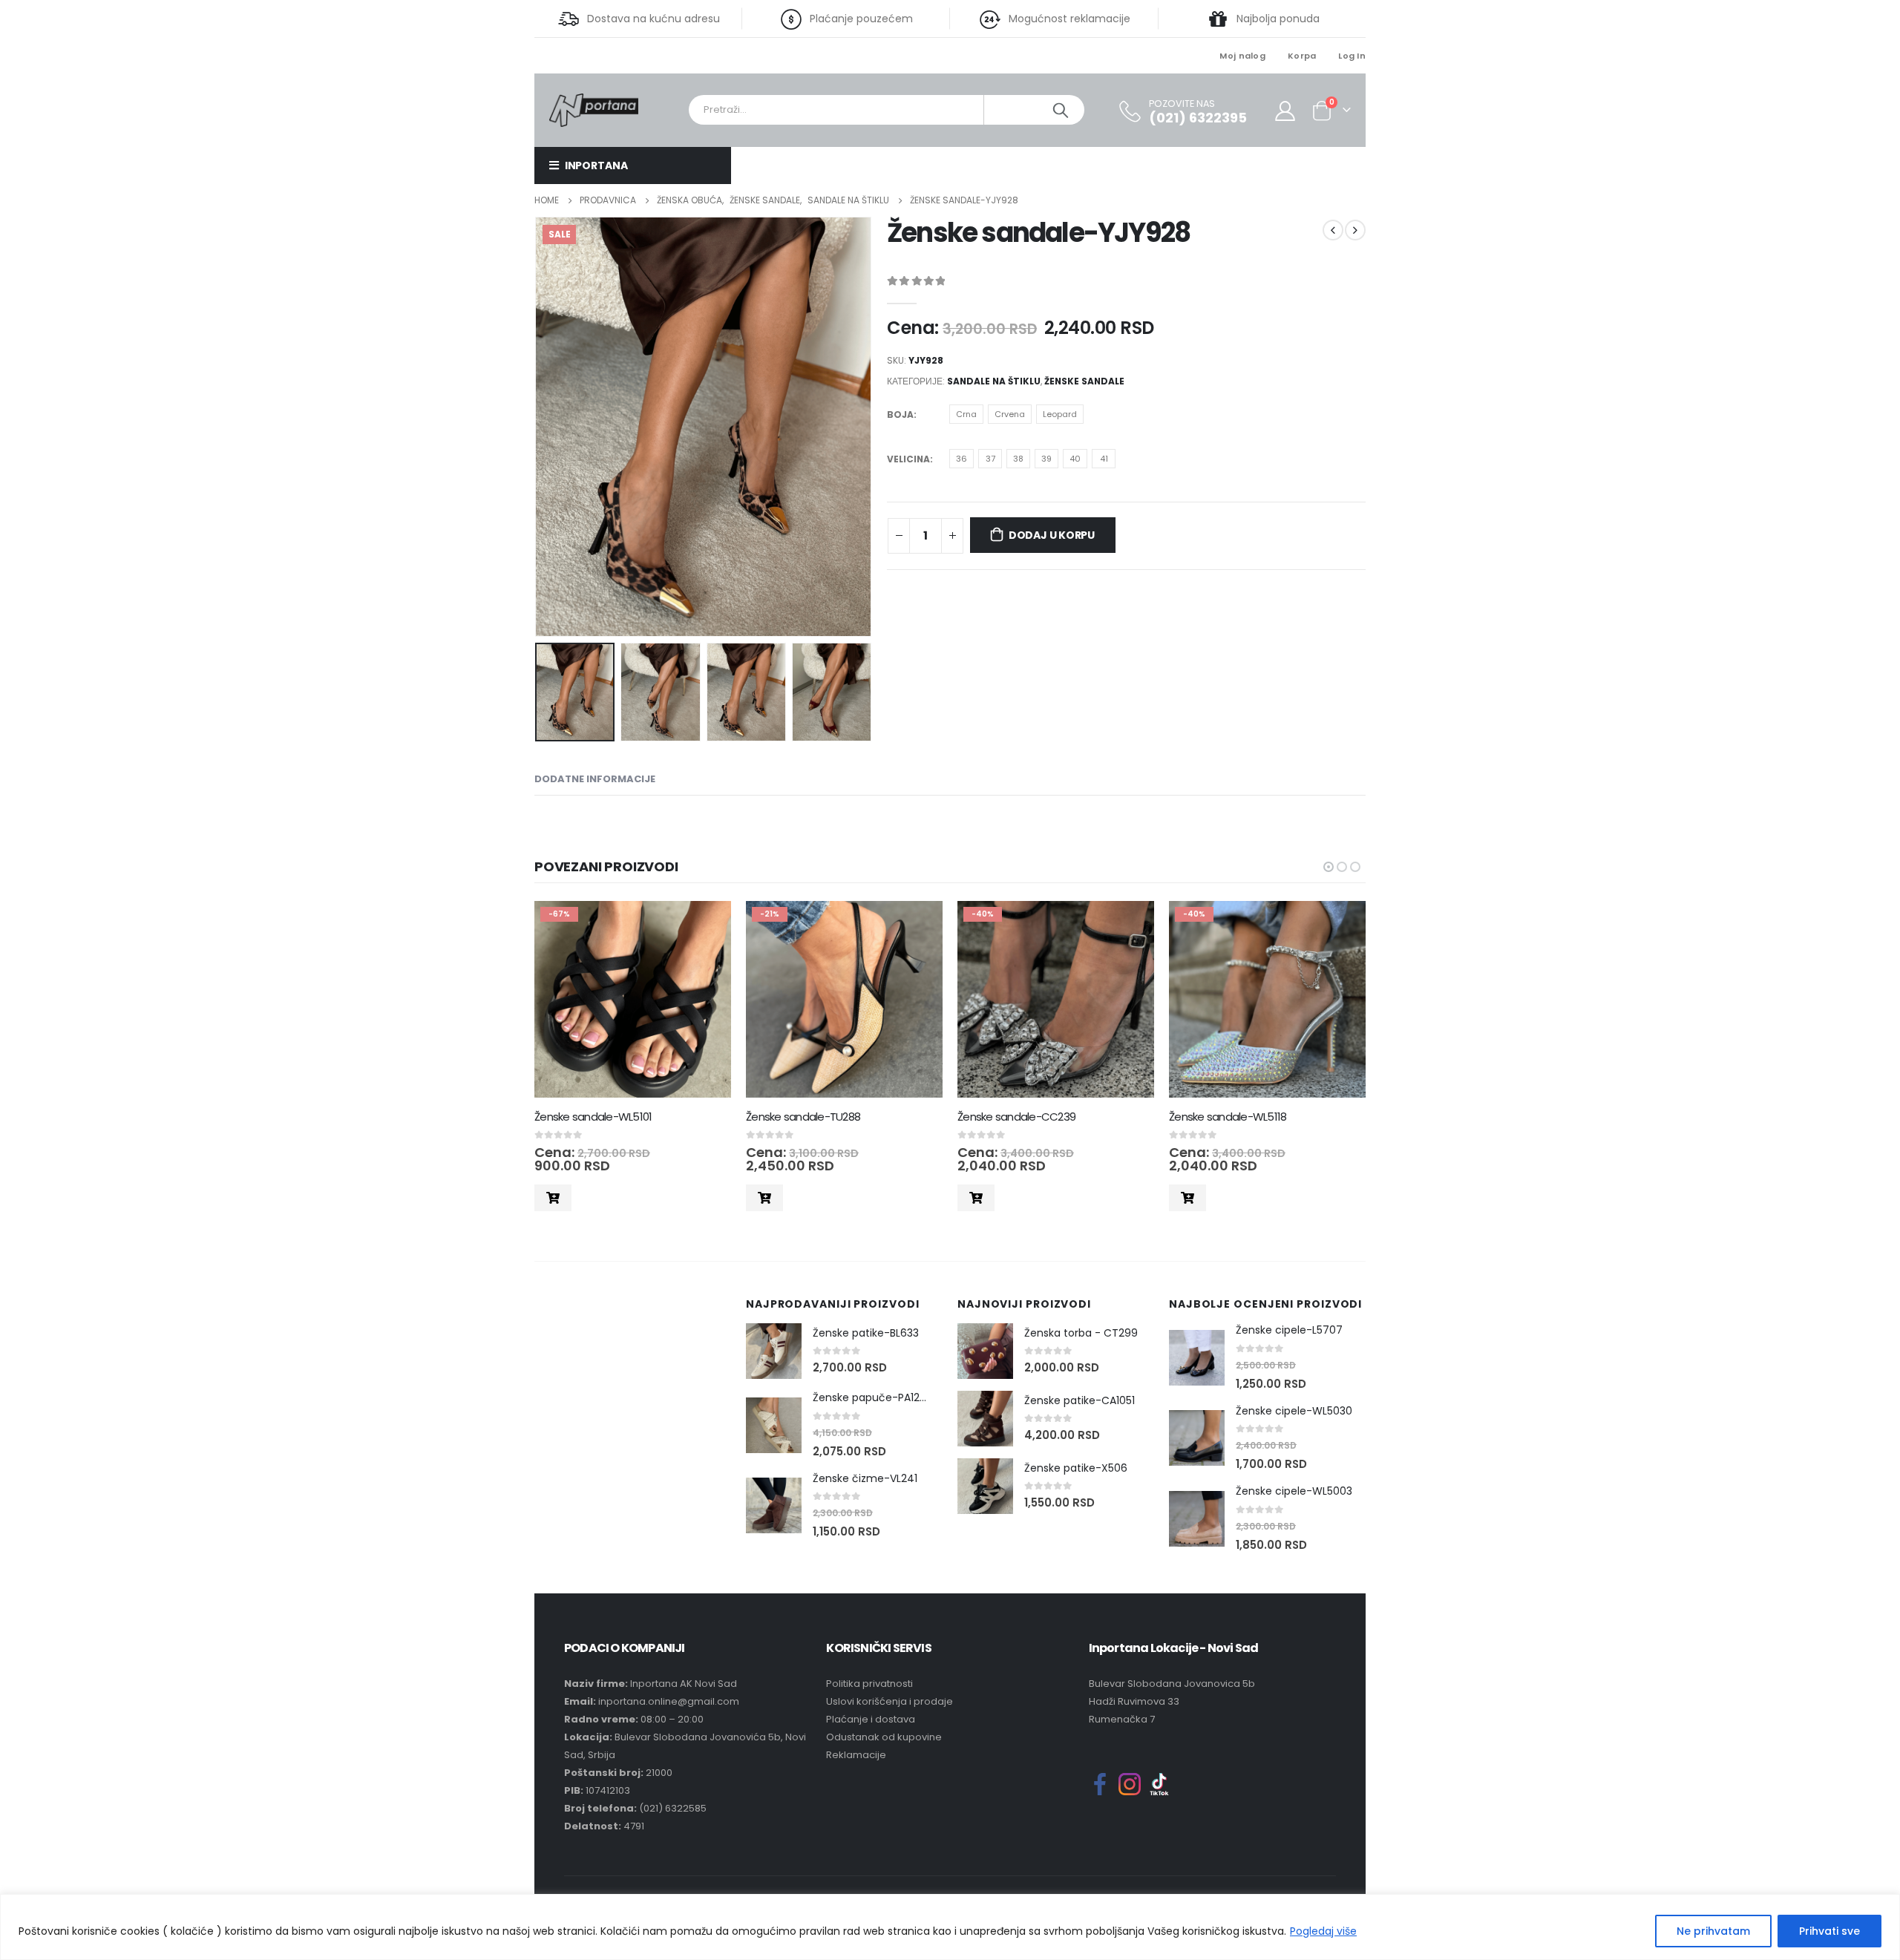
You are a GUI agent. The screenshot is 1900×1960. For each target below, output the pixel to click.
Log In (1352, 56)
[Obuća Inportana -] (594, 109)
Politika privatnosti (869, 1684)
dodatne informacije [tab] (595, 779)
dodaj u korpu (1052, 535)
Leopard (1060, 414)
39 (1046, 459)
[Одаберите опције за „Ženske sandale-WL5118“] (1187, 1198)
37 (990, 459)
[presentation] (538, 427)
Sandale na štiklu (994, 381)
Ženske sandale (1084, 381)
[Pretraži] (1061, 110)
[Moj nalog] (1285, 110)
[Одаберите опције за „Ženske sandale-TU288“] (764, 1198)
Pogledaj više (1323, 1931)
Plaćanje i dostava (871, 1719)
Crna (966, 414)
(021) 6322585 (673, 1808)
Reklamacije (856, 1755)
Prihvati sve (1829, 1931)
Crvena (1010, 414)
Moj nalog (1242, 56)
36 (962, 459)
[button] (1329, 867)
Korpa (1302, 56)
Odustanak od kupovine (884, 1737)
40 (1075, 459)
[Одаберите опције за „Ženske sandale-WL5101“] (553, 1198)
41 (1104, 459)
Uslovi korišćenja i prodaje (890, 1701)
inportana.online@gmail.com (669, 1701)
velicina (908, 459)
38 (1018, 459)
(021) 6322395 (1198, 118)
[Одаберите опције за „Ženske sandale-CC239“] (976, 1198)
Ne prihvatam (1713, 1931)
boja (900, 414)
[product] (774, 1351)
